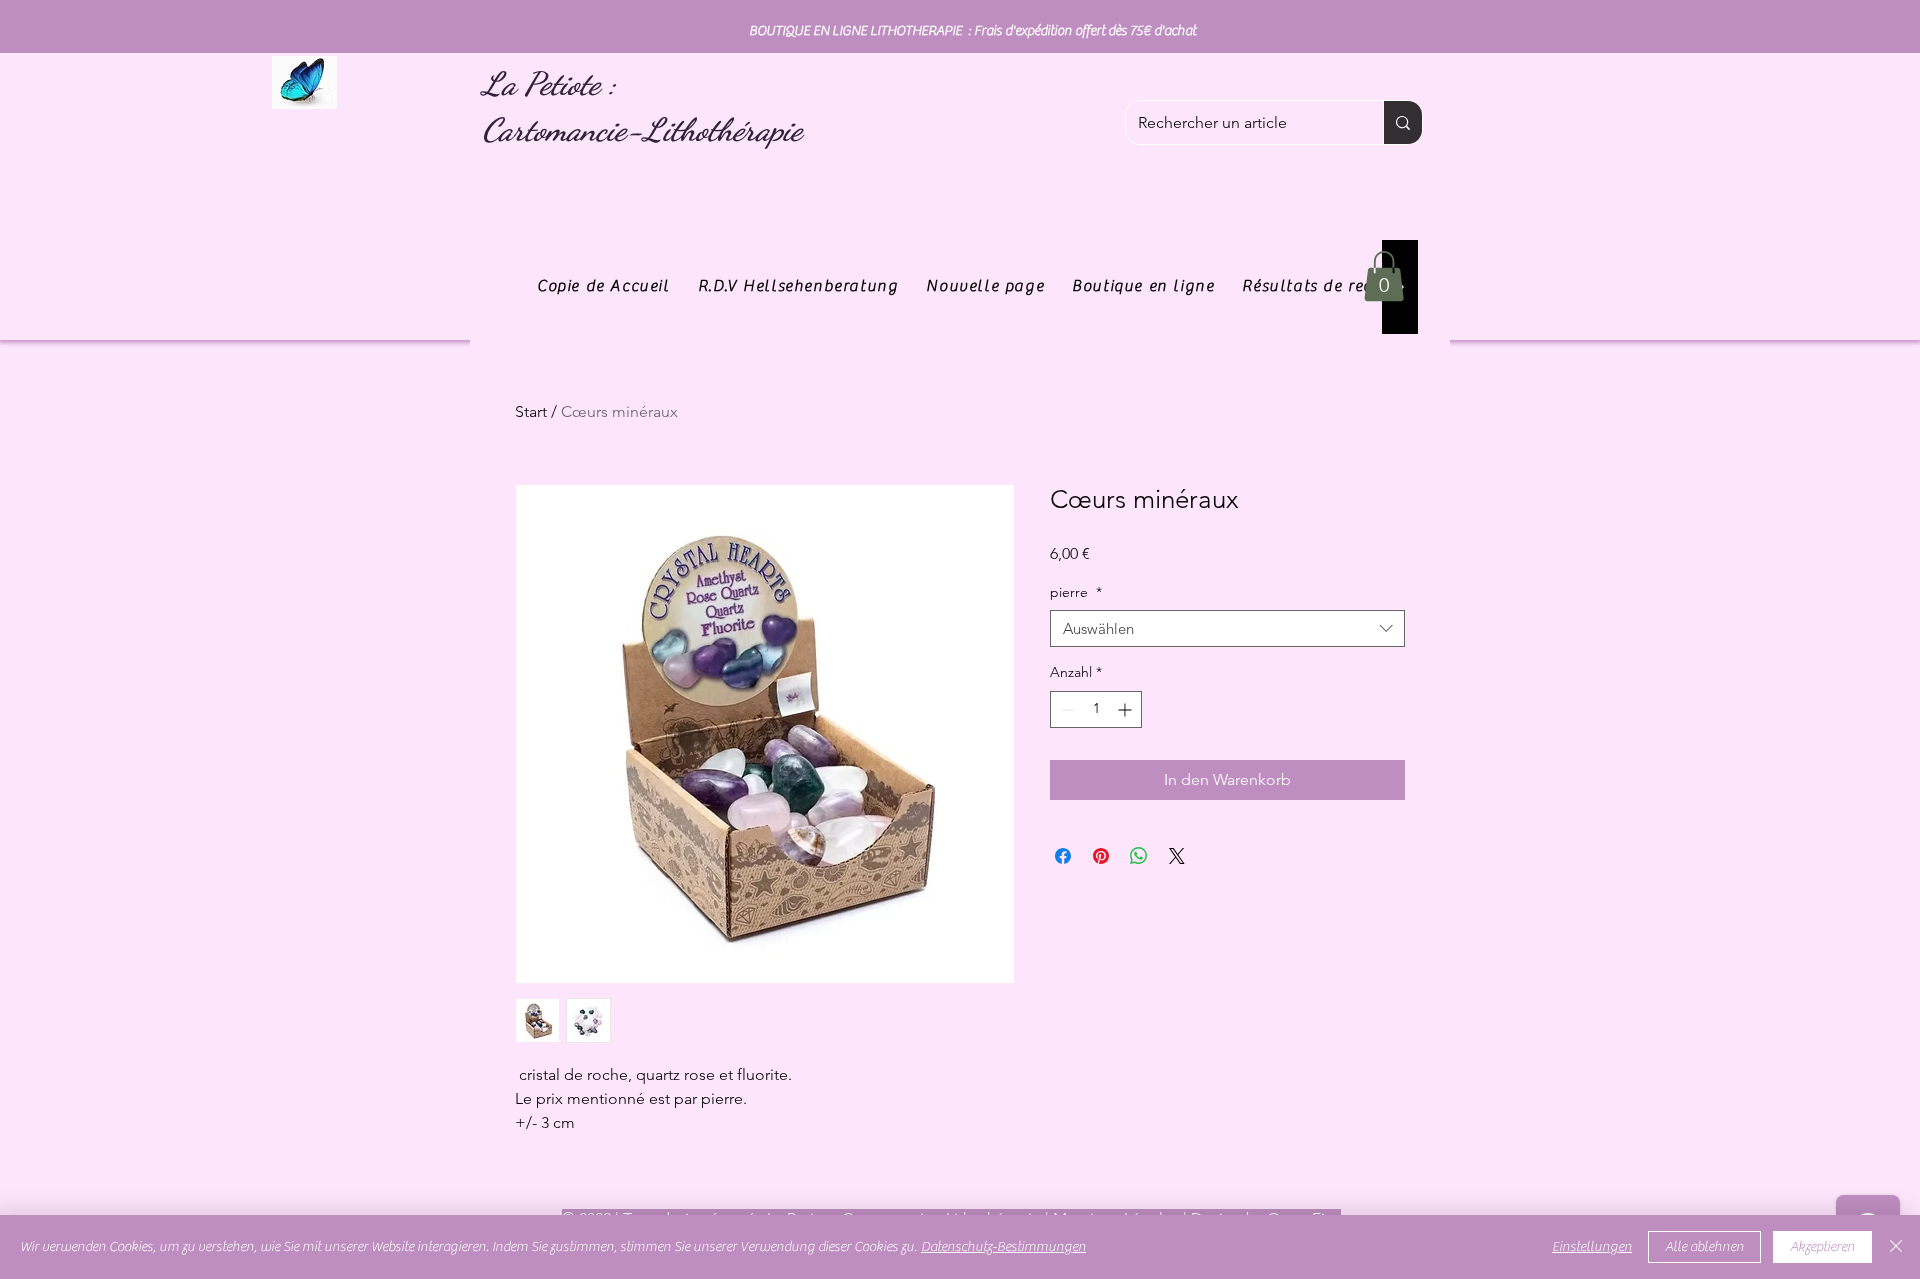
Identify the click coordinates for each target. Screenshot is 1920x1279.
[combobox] (1227, 629)
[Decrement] (1065, 709)
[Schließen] (1896, 1247)
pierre (1076, 592)
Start (531, 411)
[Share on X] (1177, 856)
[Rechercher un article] (1402, 122)
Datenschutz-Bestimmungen (1003, 1247)
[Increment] (1126, 709)
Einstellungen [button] (1592, 1247)
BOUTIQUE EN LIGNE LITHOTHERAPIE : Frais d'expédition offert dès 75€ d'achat (972, 31)
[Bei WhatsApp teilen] (1139, 856)
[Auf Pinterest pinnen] (1101, 856)
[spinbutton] (1096, 709)
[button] (1384, 276)
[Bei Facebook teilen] (1063, 856)
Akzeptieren (1822, 1247)
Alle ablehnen (1704, 1247)
